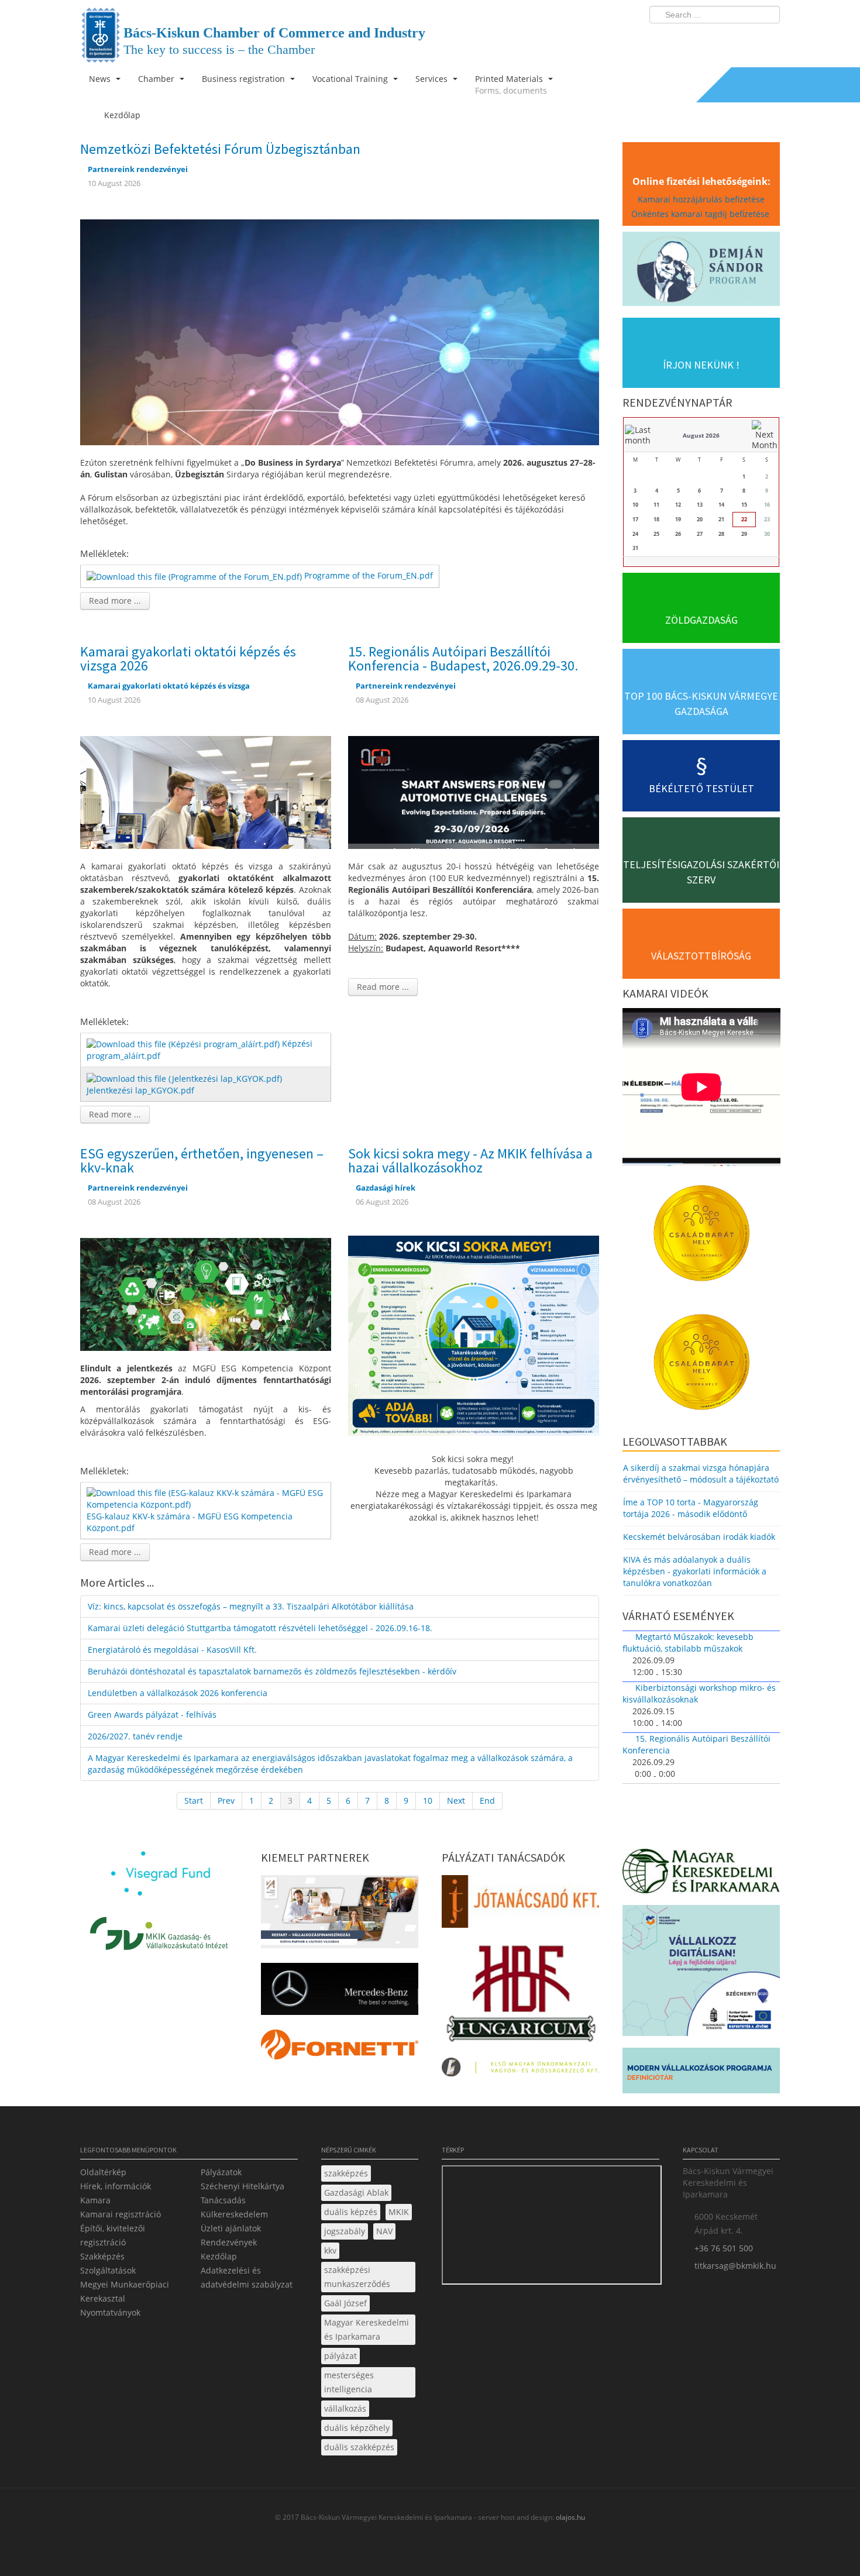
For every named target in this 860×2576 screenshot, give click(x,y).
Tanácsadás (223, 2200)
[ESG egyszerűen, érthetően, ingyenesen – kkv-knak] (206, 1293)
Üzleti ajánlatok (231, 2228)
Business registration (245, 79)
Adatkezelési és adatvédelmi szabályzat (247, 2277)
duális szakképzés (359, 2447)
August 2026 (701, 435)
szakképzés (346, 2173)
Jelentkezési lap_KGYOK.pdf (140, 1090)
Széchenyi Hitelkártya (242, 2186)
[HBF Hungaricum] (520, 1997)
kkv (330, 2250)
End (487, 1801)
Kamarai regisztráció (121, 2214)
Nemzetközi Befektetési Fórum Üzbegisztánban (220, 149)
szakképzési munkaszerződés (357, 2277)
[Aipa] (340, 1915)
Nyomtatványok (110, 2312)
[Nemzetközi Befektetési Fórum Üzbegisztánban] (340, 331)
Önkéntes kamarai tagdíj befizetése (701, 214)
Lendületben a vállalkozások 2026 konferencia (178, 1693)
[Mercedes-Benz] (340, 1992)
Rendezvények (229, 2242)
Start (194, 1801)
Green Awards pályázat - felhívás (152, 1715)
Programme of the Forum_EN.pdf (369, 575)
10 (428, 1801)
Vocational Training (351, 79)
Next (456, 1801)
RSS (768, 39)
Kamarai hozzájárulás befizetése (701, 199)
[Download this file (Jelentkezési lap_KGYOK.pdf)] (185, 1077)
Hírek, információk (116, 2186)
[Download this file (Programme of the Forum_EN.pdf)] (195, 575)
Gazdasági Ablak (356, 2192)
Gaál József (345, 2303)
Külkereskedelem (234, 2214)
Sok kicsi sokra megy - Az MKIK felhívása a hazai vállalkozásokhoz (470, 1160)
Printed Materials (511, 85)
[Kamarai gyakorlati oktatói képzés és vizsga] (206, 791)
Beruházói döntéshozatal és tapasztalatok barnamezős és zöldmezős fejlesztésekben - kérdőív (272, 1671)
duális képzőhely (357, 2428)
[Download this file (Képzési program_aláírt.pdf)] (184, 1043)
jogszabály (345, 2231)
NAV (384, 2231)
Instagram (746, 39)
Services (433, 79)
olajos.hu (570, 2517)
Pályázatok (221, 2172)
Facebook (703, 39)
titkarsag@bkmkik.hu (735, 2266)
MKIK (399, 2212)
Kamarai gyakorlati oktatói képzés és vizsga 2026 (188, 658)
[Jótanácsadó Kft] (520, 1905)
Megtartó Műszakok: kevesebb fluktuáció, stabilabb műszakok (688, 1643)
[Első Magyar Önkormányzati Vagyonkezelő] (520, 2071)
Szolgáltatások (108, 2270)
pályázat (340, 2356)
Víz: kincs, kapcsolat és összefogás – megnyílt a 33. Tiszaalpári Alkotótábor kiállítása (251, 1606)
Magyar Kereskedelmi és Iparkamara (367, 2329)
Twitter (724, 39)
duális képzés (351, 2212)
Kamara (95, 2200)
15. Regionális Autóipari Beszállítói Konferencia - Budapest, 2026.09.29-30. (463, 658)
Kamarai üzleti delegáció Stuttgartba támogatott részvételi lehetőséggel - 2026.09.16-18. (260, 1628)
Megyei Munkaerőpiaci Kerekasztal (125, 2291)
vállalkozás (345, 2408)
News (101, 79)
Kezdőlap (219, 2256)
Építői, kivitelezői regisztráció (113, 2235)
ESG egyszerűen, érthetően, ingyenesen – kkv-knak (202, 1160)
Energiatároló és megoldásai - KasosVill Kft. (172, 1650)
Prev (226, 1801)
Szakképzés (102, 2256)
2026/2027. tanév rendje (135, 1736)
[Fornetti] (340, 2048)
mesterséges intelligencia (349, 2382)
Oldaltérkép (103, 2172)
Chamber (157, 79)
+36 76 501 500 (724, 2248)
